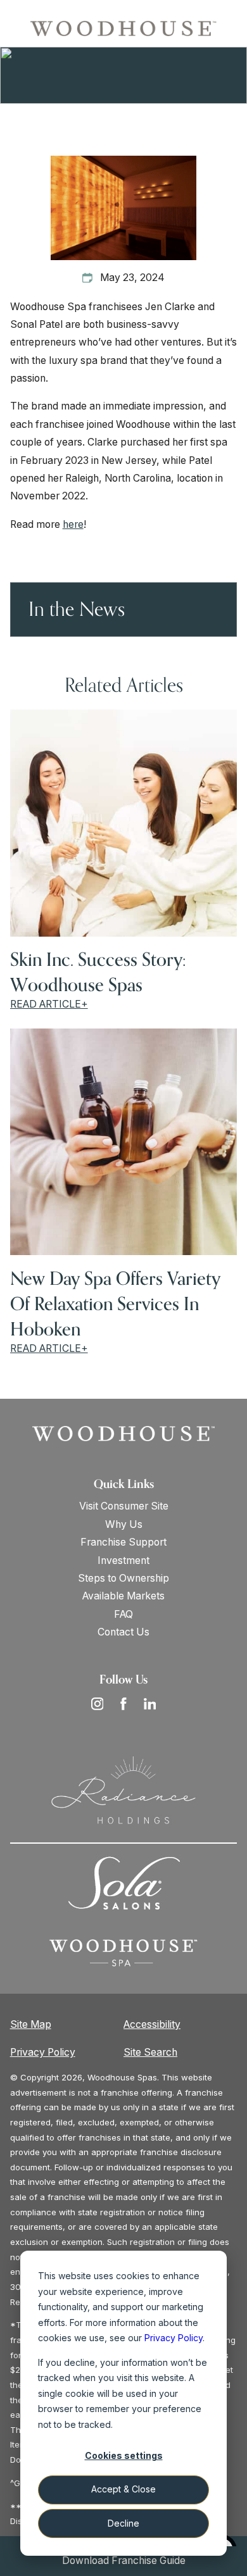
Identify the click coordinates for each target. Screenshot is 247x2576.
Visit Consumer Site (124, 1506)
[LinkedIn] (150, 1704)
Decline (123, 2523)
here (73, 524)
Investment (123, 1560)
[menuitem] (123, 1506)
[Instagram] (97, 1704)
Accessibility (152, 2024)
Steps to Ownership (123, 1578)
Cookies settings (124, 2455)
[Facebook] (123, 1704)
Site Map (31, 2024)
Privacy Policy (43, 2052)
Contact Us (123, 1632)
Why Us (124, 1524)
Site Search (150, 2052)
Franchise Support (123, 1542)
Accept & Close (123, 2489)
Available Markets (123, 1596)
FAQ (123, 1614)
